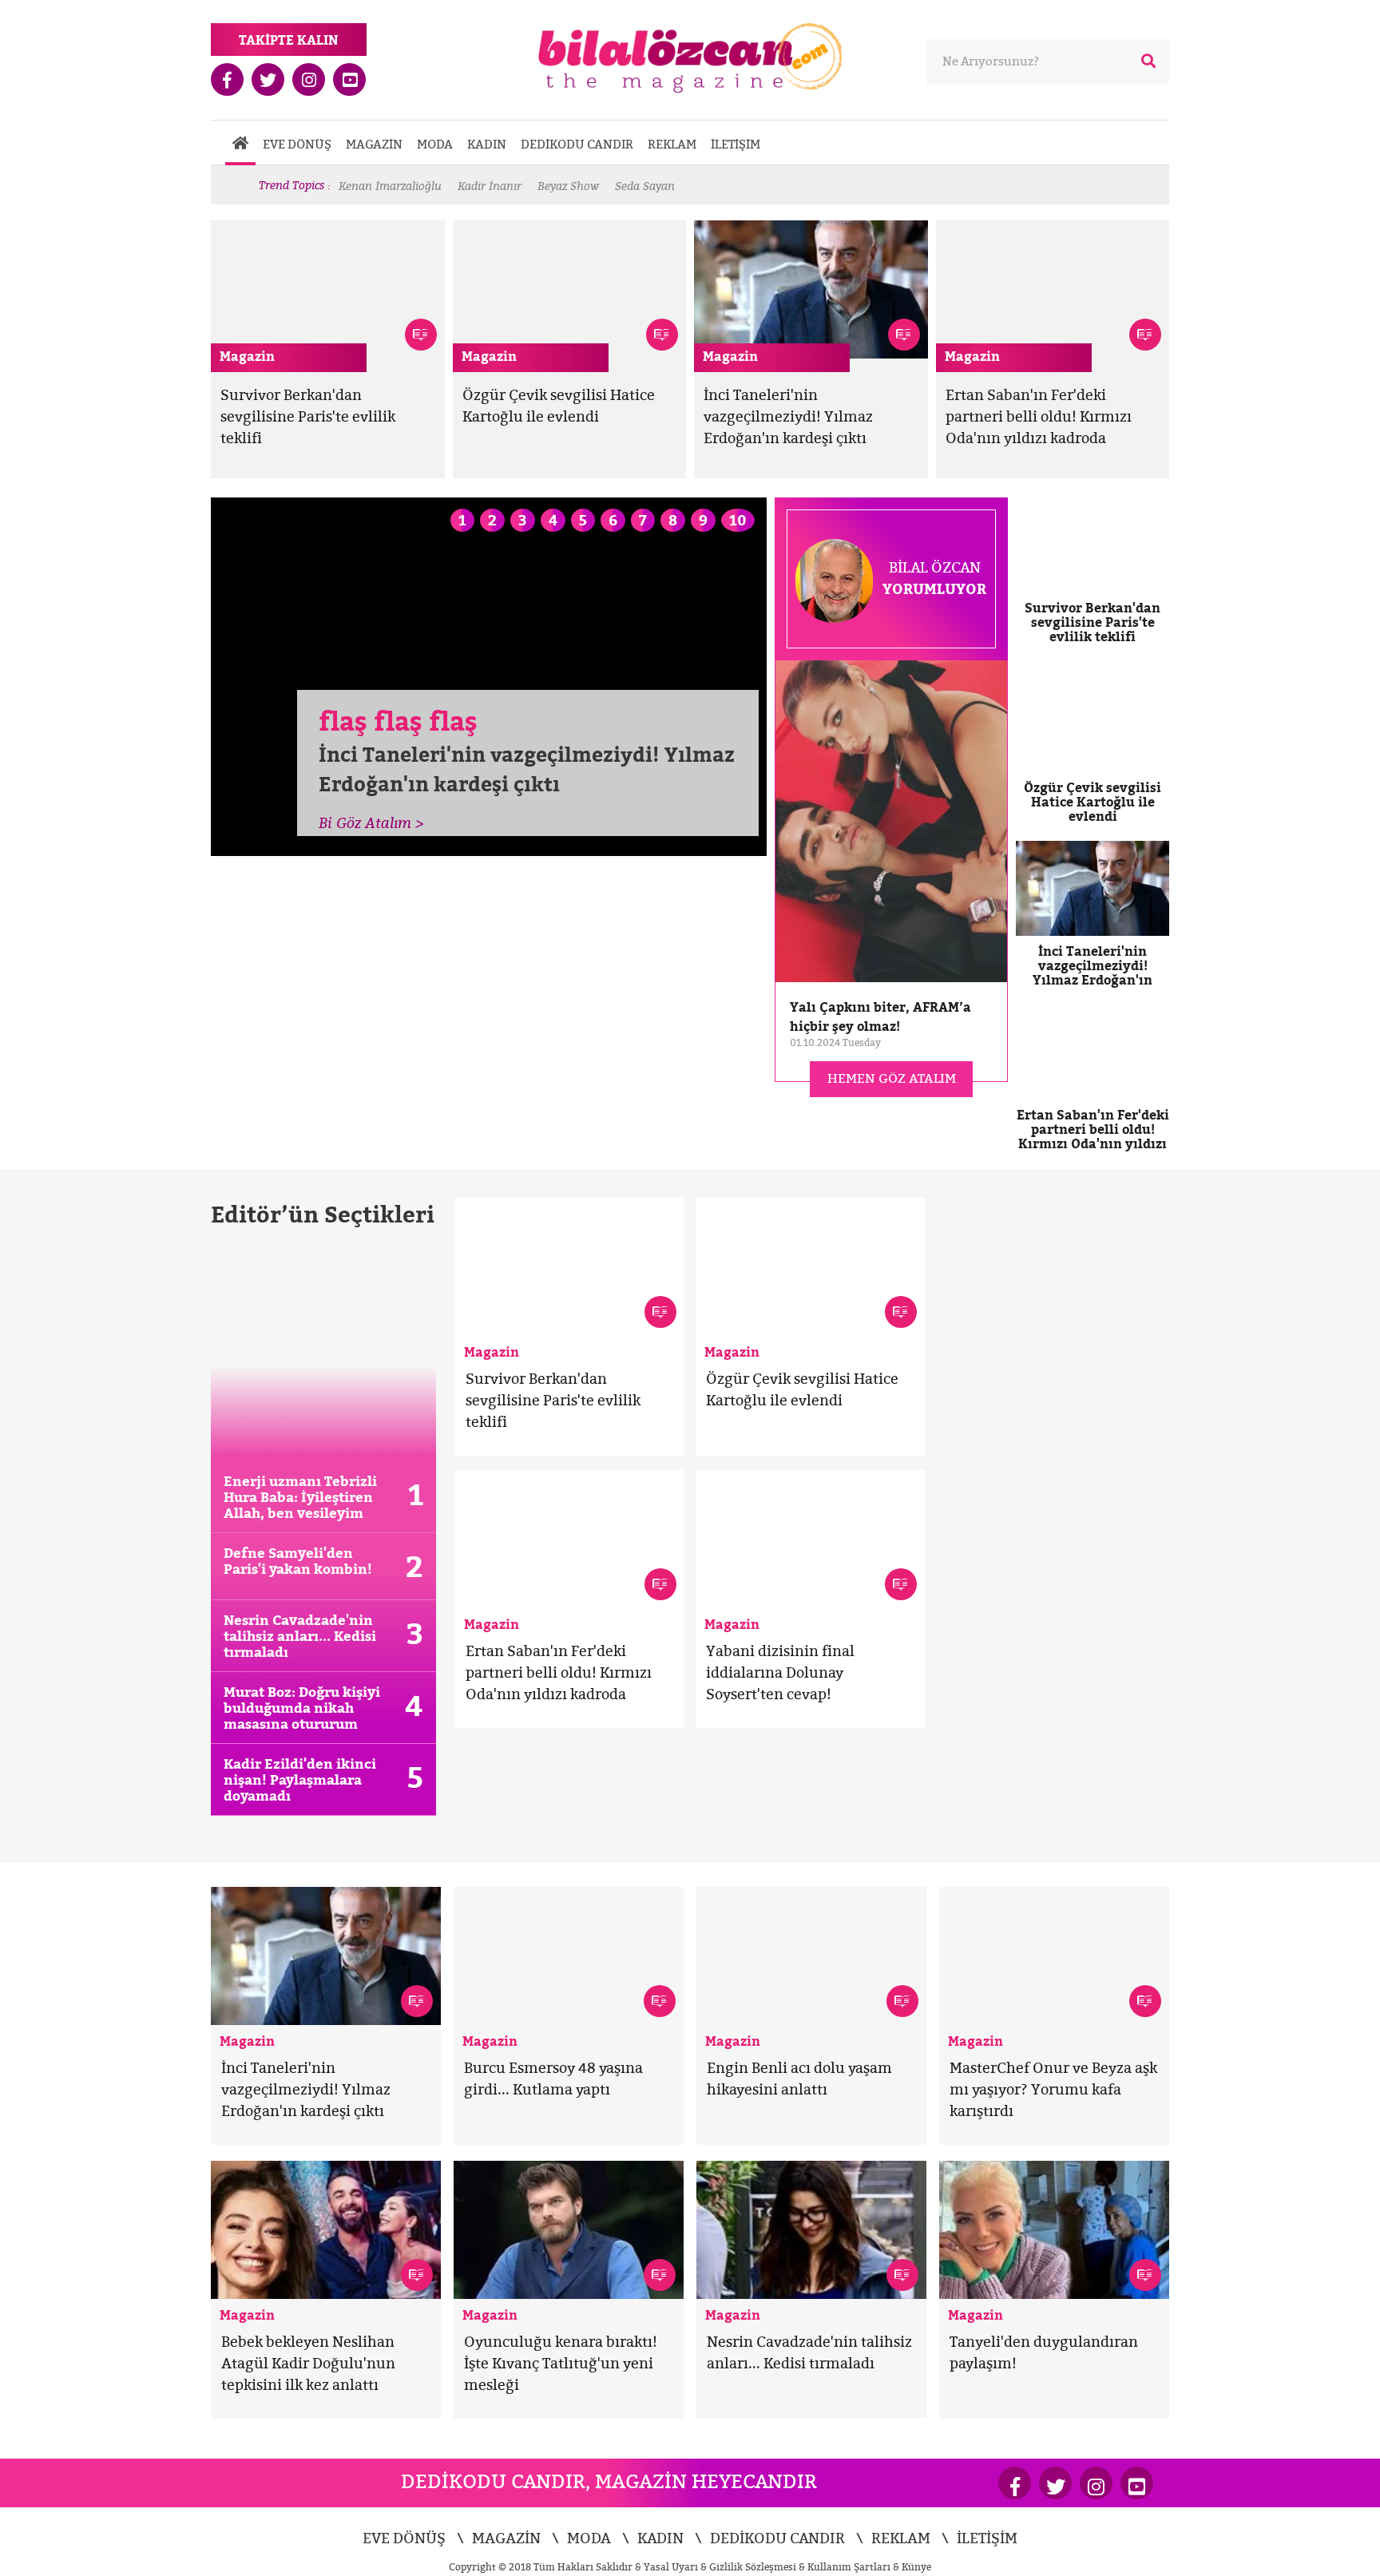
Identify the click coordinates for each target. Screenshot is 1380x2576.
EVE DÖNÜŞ (297, 144)
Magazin (247, 356)
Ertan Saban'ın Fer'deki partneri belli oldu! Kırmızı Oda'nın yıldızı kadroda (1039, 416)
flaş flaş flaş (398, 721)
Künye (916, 2567)
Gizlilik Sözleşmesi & (758, 2567)
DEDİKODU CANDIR (577, 144)
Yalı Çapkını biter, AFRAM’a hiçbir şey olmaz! (880, 1017)
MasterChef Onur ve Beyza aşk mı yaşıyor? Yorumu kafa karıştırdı (1053, 2089)
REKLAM (672, 144)
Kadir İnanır (490, 186)
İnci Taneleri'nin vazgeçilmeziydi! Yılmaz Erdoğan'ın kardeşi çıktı (788, 416)
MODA (435, 144)
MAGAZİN (374, 144)
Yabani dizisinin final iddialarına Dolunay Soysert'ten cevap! (780, 1672)
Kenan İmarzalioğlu (390, 186)
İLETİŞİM (736, 144)
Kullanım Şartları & (855, 2567)
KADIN (487, 144)
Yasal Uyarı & (676, 2567)
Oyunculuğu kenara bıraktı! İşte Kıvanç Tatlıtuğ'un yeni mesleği (561, 2363)
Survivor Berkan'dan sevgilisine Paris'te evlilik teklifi (308, 416)
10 (738, 520)
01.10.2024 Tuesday (835, 1042)
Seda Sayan (645, 186)
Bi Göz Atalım (371, 823)
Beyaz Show (568, 186)
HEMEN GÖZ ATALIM (892, 1078)
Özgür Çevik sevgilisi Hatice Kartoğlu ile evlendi (1092, 802)
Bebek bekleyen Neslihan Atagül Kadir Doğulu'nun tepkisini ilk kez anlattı (308, 2363)
